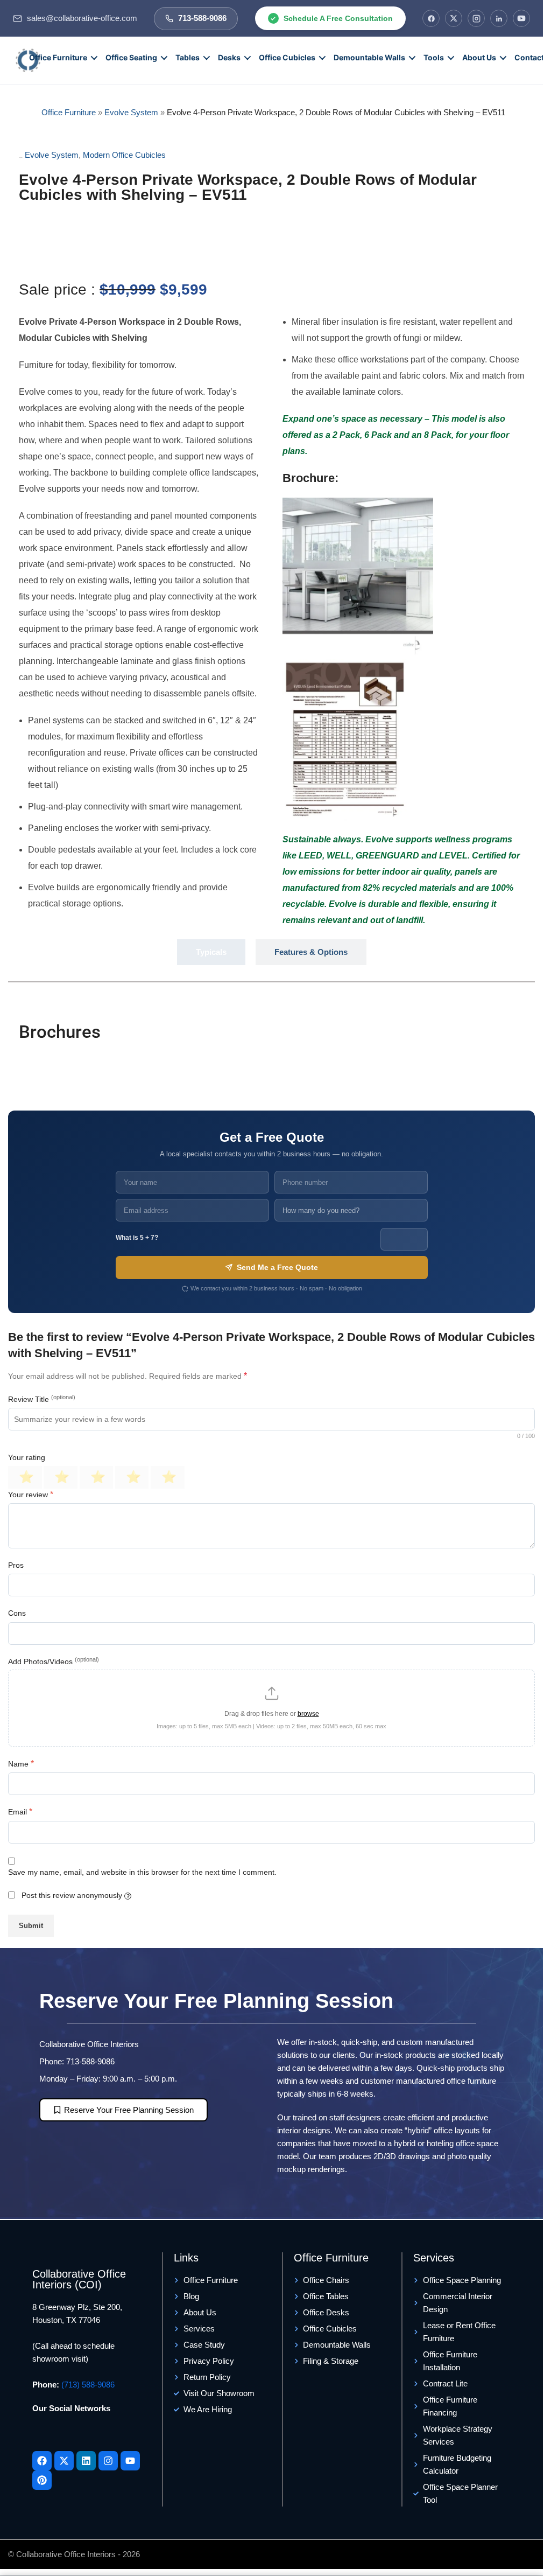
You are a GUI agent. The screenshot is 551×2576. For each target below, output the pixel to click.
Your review (31, 1494)
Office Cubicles (287, 57)
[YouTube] (521, 18)
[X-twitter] (64, 2461)
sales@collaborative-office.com (82, 18)
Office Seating (131, 57)
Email (20, 1811)
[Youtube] (130, 2461)
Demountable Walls (369, 57)
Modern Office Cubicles (124, 155)
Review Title (42, 1399)
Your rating (27, 1457)
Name (21, 1764)
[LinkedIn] (499, 18)
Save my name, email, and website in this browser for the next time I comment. (142, 1872)
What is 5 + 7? (137, 1238)
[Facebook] (431, 18)
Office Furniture (58, 57)
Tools (434, 57)
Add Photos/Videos (54, 1661)
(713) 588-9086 (88, 2385)
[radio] (25, 1477)
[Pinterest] (42, 2480)
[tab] (211, 952)
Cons (17, 1613)
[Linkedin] (86, 2461)
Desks (229, 57)
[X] (454, 18)
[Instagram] (476, 18)
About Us (479, 57)
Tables (188, 57)
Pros (16, 1565)
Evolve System (131, 112)
